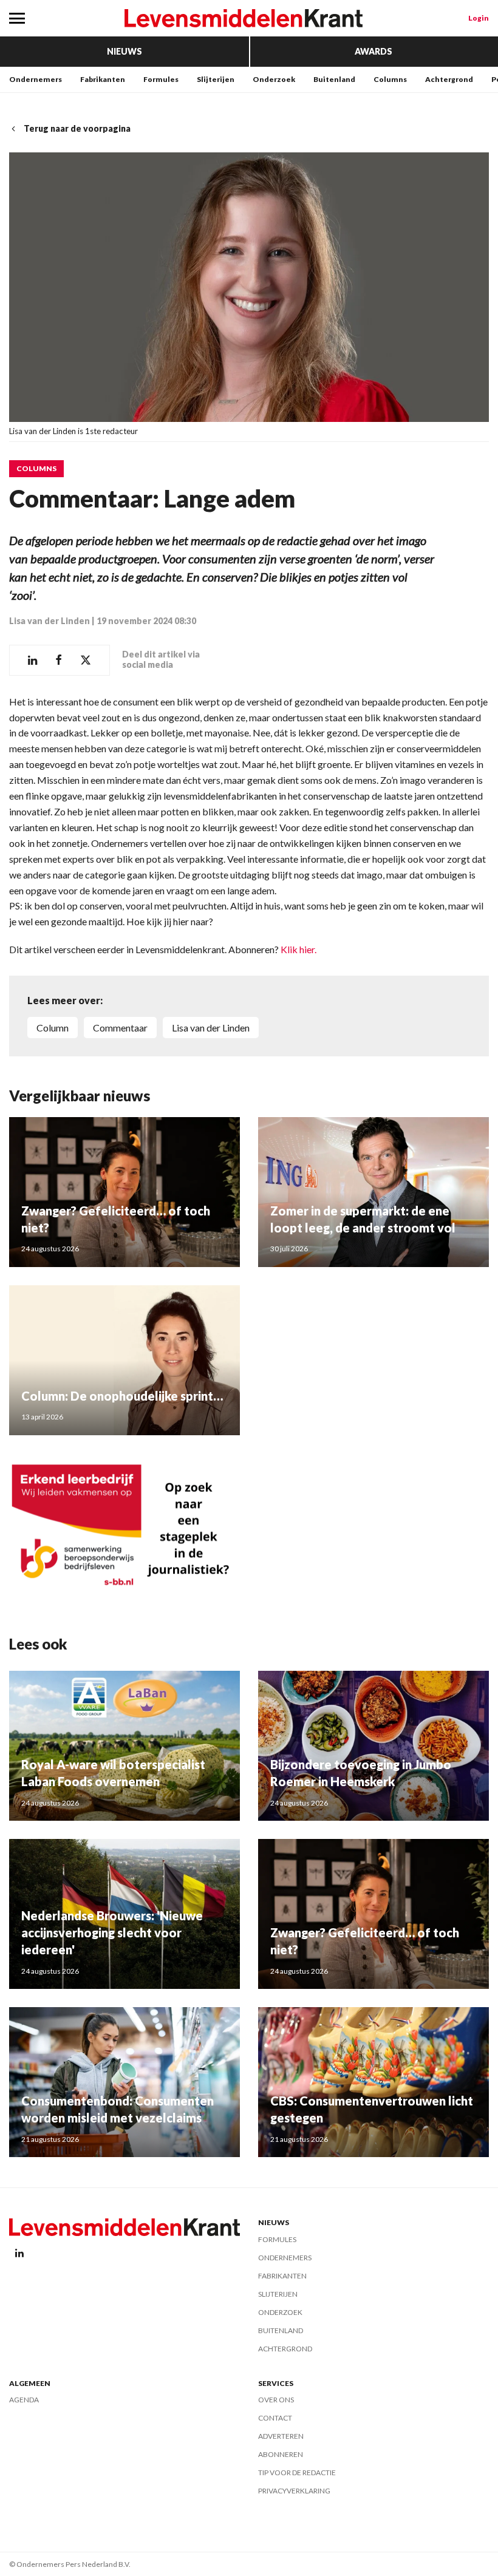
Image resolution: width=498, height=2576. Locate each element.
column (53, 1028)
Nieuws (124, 51)
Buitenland (334, 79)
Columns (390, 79)
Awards (373, 51)
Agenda (24, 2400)
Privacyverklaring (294, 2491)
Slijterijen (216, 79)
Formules (161, 79)
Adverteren (281, 2436)
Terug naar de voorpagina (77, 128)
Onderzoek (274, 79)
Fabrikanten (103, 79)
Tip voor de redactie (297, 2472)
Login (479, 18)
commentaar (120, 1028)
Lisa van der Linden (49, 621)
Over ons (276, 2400)
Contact (275, 2418)
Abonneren (281, 2454)
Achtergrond (449, 79)
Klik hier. (298, 949)
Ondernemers (36, 79)
